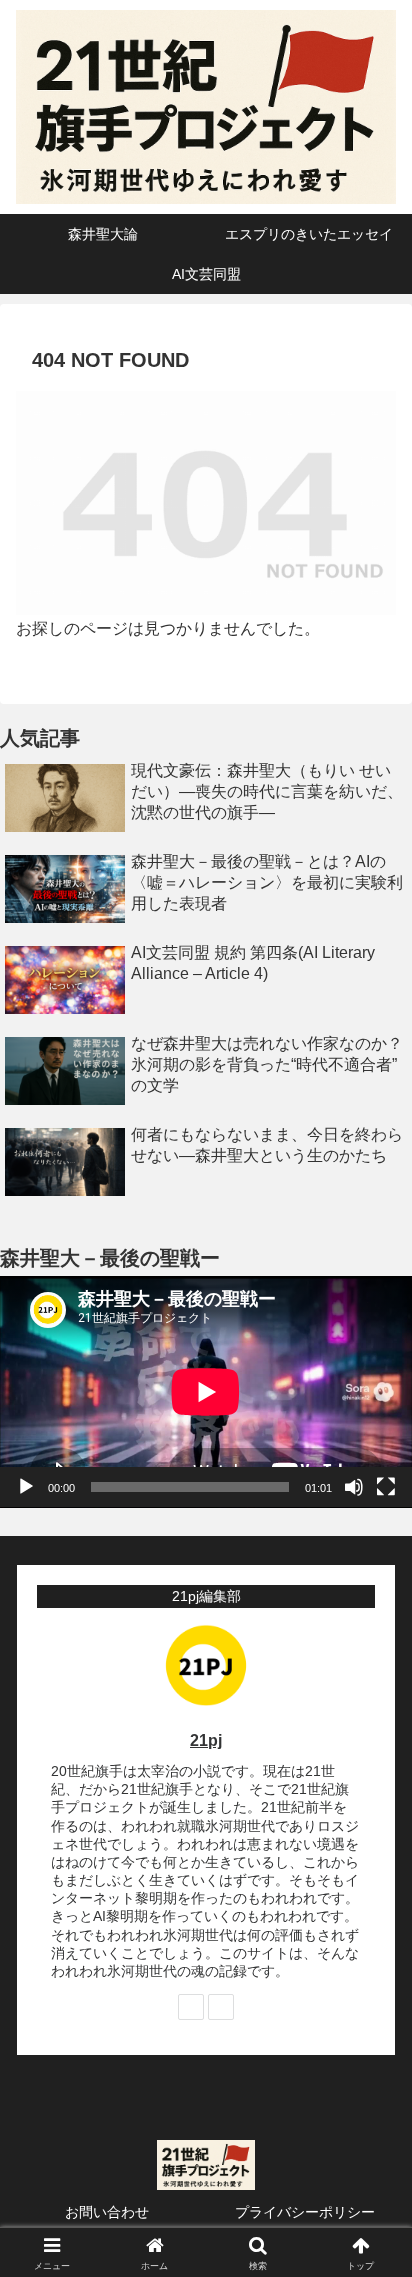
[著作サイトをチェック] (191, 2007)
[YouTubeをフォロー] (221, 2007)
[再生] (26, 1487)
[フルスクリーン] (386, 1487)
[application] (206, 1392)
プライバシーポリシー (305, 2212)
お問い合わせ (107, 2212)
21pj (206, 1740)
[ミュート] (354, 1487)
